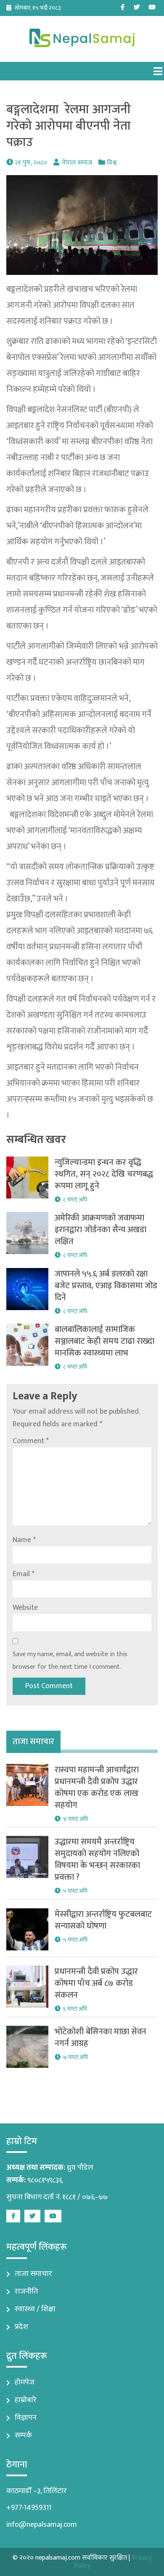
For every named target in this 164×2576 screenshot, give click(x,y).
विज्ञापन (26, 2418)
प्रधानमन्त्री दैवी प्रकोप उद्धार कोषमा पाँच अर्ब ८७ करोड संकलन (96, 1983)
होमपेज (25, 2382)
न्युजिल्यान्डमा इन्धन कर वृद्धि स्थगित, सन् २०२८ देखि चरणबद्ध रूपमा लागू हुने (104, 1174)
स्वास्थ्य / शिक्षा (35, 2309)
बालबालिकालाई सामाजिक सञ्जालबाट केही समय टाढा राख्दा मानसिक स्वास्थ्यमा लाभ (104, 1341)
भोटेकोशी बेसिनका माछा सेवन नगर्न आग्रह (101, 2038)
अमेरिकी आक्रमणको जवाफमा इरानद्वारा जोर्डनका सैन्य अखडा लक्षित (101, 1230)
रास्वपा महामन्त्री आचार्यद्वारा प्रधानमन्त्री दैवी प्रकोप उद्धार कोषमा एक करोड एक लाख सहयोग (97, 1787)
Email (24, 1574)
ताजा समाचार (33, 2274)
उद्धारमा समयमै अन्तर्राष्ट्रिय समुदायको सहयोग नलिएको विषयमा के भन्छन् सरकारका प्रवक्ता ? (97, 1859)
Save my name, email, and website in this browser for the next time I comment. (70, 1661)
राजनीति (26, 2291)
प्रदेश (21, 2327)
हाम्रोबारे (26, 2400)
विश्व (112, 163)
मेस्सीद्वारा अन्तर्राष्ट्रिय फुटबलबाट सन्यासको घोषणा (103, 1920)
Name (24, 1540)
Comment (31, 1441)
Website (25, 1608)
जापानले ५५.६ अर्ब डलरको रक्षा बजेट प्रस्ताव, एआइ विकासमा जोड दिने (106, 1286)
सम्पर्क (23, 2435)
